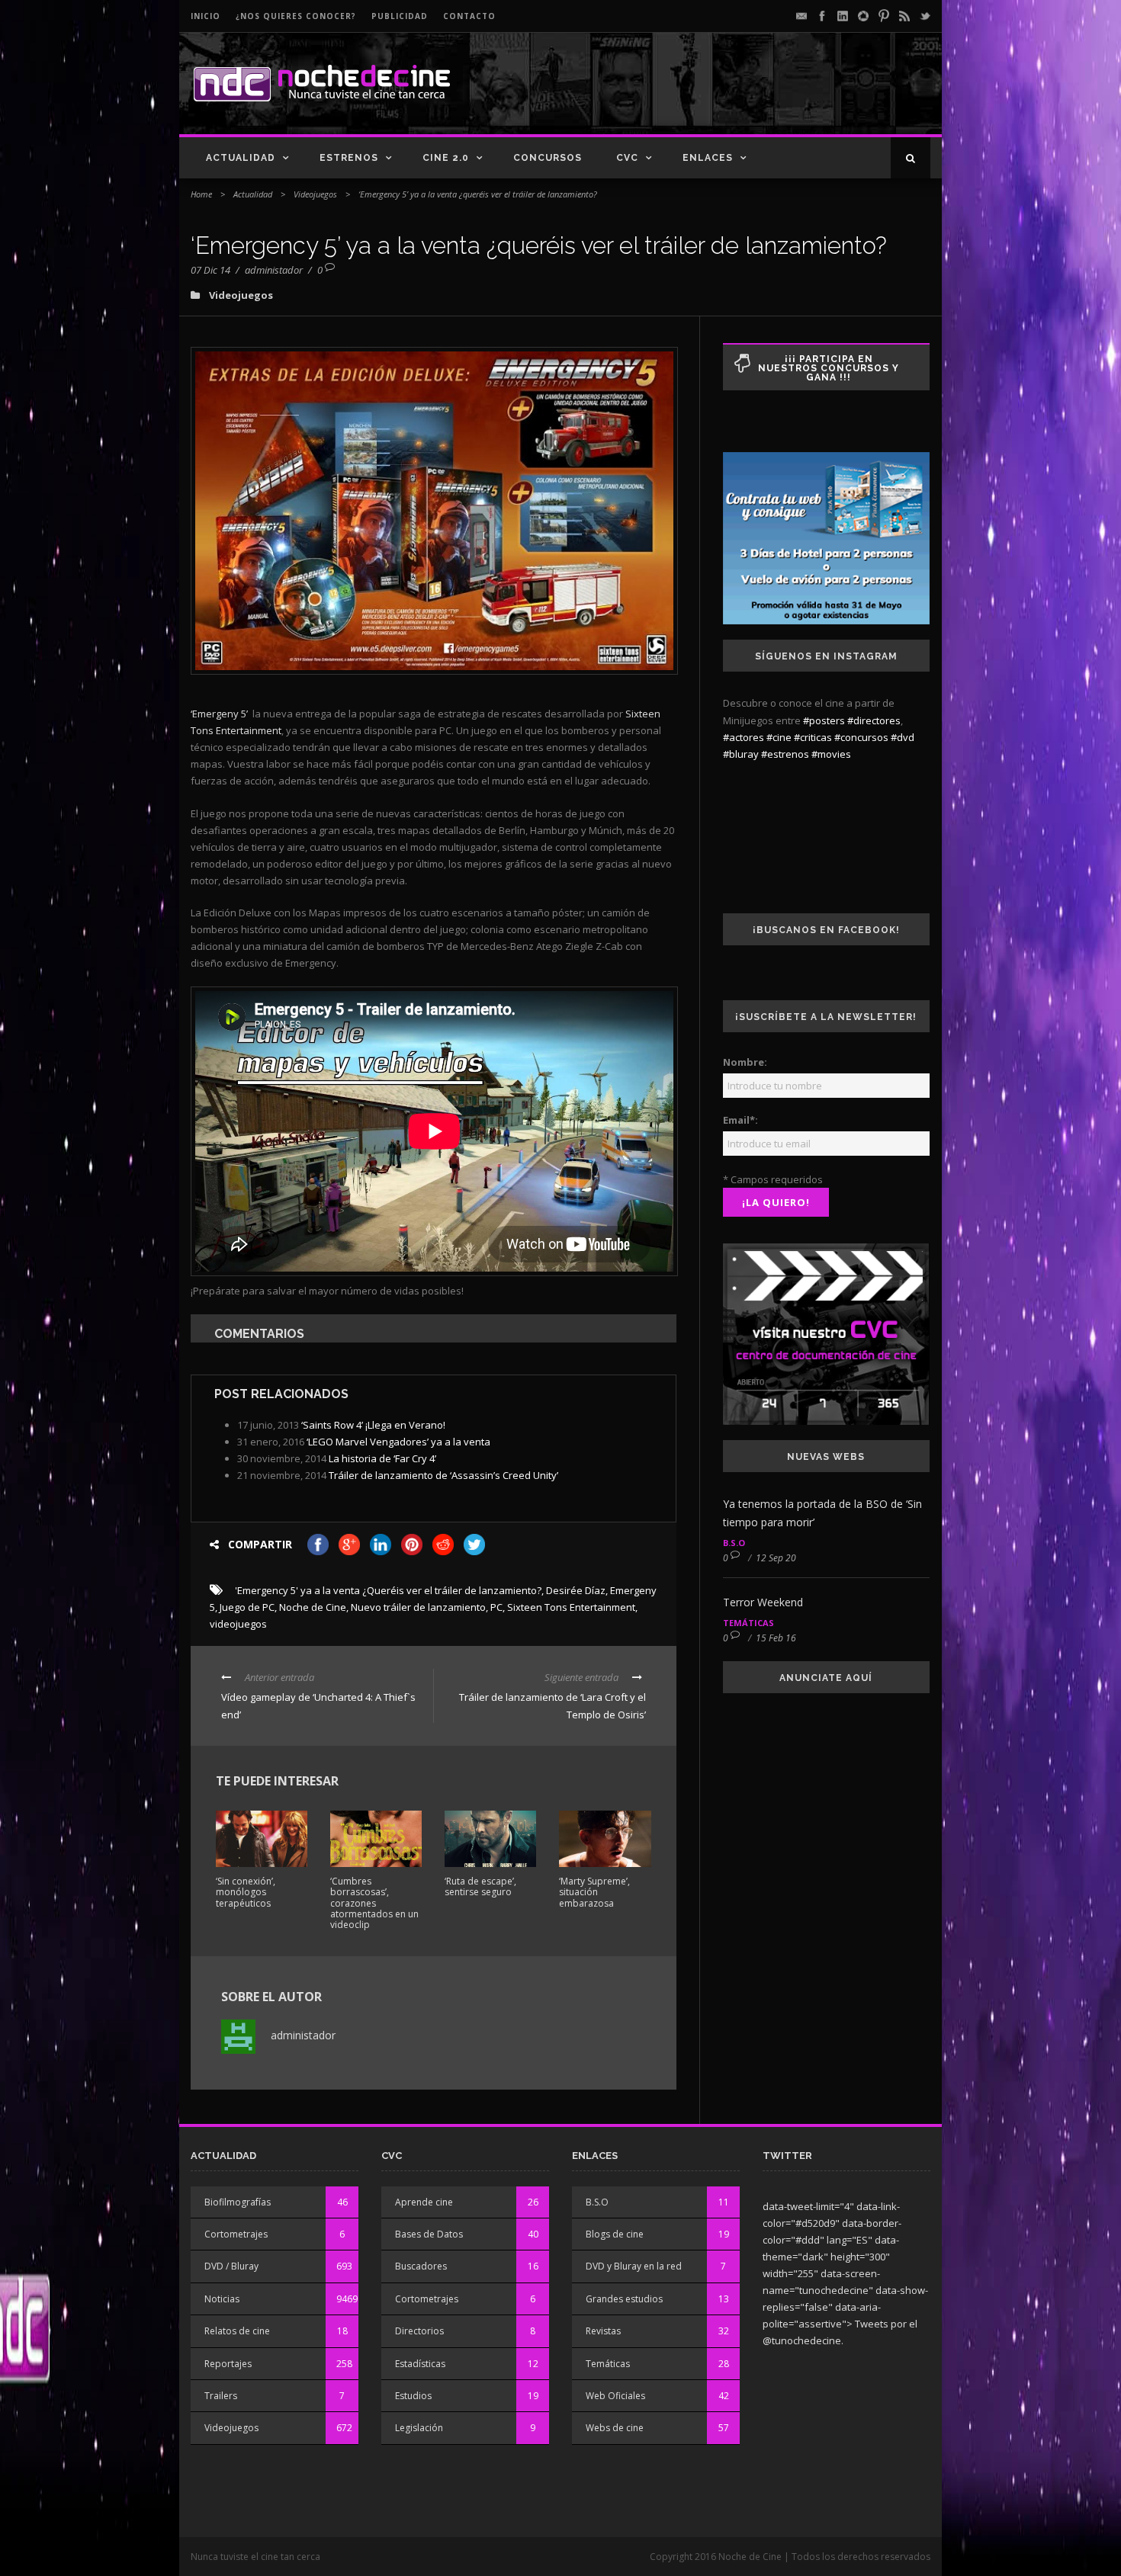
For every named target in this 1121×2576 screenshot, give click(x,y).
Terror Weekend (763, 1602)
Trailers (221, 2396)
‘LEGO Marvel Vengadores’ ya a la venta (398, 1442)
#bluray (741, 754)
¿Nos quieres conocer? (296, 16)
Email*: (740, 1120)
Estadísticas (420, 2364)
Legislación (419, 2428)
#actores (744, 737)
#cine (779, 737)
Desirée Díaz (576, 1590)
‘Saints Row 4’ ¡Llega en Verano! (373, 1425)
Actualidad (241, 158)
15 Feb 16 (776, 1638)
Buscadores (421, 2266)
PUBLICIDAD (400, 16)
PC (496, 1607)
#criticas (813, 737)
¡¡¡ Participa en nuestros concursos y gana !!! (829, 368)
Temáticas (748, 1623)
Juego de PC (247, 1607)
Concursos (548, 158)
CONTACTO (469, 16)
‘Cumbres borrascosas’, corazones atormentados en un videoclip (374, 1903)
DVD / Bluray (231, 2266)
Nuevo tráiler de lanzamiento (418, 1607)
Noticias (222, 2299)
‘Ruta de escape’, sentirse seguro (480, 1886)
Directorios (419, 2331)
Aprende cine (424, 2202)
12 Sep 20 (776, 1558)
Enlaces (708, 158)
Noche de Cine (313, 1607)
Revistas (603, 2331)
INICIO (206, 16)
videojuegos (238, 1624)
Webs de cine (615, 2428)
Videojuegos (315, 194)
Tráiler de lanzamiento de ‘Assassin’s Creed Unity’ (443, 1475)
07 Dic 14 (210, 270)
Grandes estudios (624, 2299)
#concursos (861, 737)
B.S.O (734, 1543)
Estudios (413, 2396)
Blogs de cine (615, 2234)
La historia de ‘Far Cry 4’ (382, 1458)
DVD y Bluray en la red (634, 2266)
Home (201, 194)
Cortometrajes (236, 2234)
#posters (824, 720)
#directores (874, 720)
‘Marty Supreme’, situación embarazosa (594, 1892)
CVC (627, 158)
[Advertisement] (752, 96)
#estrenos (785, 754)
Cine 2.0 (446, 158)
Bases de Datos (429, 2234)
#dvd (903, 737)
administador (274, 270)
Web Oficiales (615, 2396)
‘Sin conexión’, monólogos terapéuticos (246, 1892)
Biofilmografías (238, 2202)
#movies (831, 754)
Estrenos (349, 158)
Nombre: (745, 1062)
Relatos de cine (237, 2331)
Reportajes (228, 2364)
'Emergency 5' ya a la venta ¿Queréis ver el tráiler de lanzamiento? (388, 1590)
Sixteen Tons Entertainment (571, 1607)
